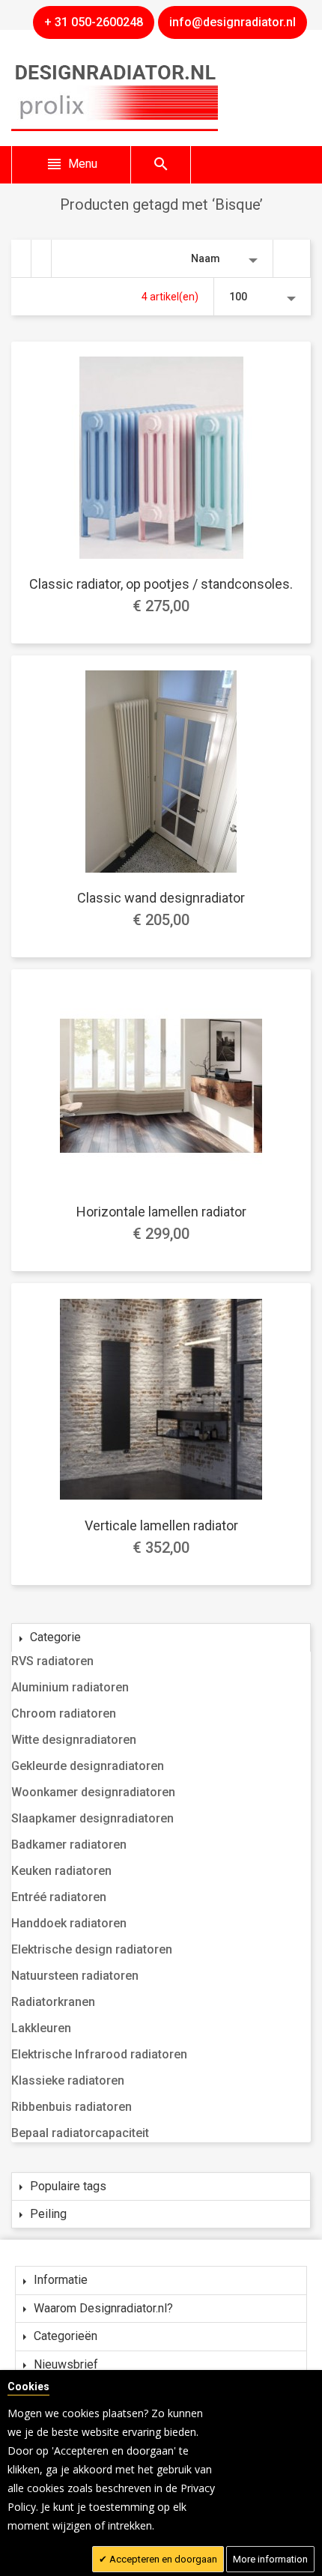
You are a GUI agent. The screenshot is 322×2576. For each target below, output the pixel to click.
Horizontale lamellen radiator (161, 1212)
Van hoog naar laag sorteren (292, 258)
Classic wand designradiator (161, 898)
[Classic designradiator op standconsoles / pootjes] (161, 458)
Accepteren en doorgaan (162, 2559)
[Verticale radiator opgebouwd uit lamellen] (161, 1399)
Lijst (42, 258)
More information (270, 2559)
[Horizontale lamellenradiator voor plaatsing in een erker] (161, 1085)
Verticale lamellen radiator (161, 1525)
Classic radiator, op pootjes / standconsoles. (161, 584)
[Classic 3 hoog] (161, 772)
